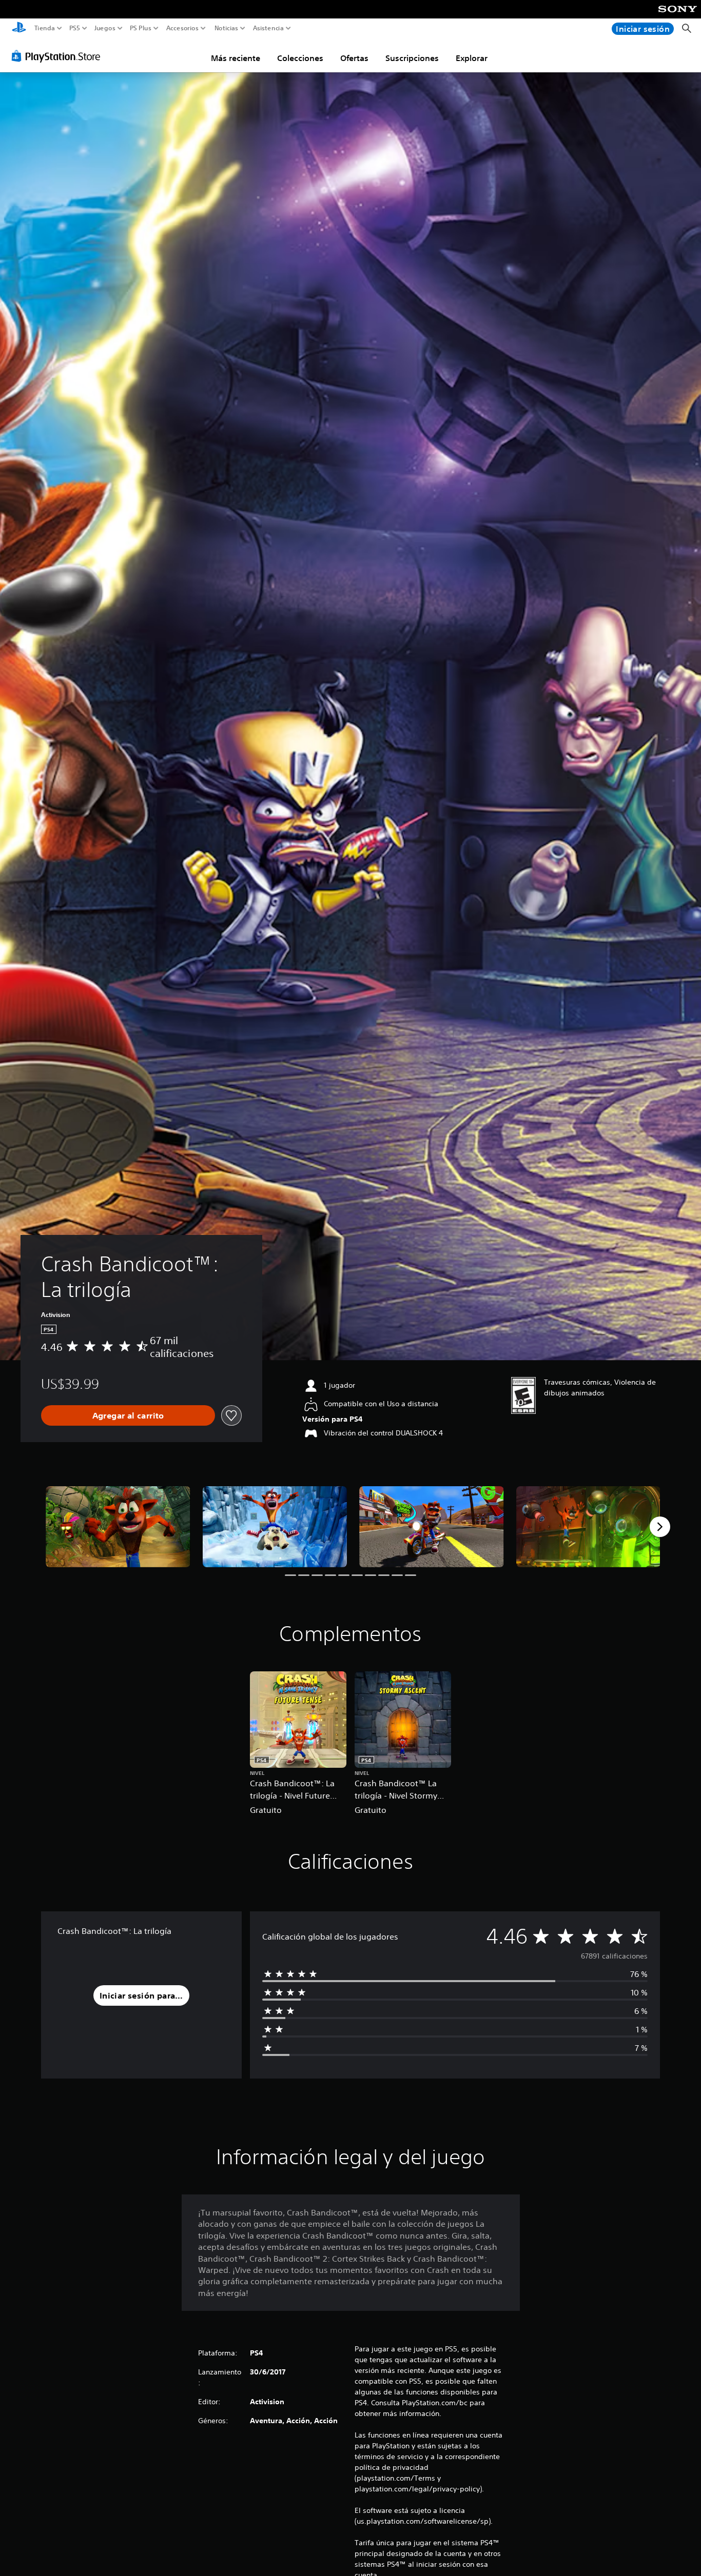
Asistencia (268, 28)
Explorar (472, 58)
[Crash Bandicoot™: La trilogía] (118, 1527)
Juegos (104, 28)
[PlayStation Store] (59, 56)
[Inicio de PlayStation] (19, 28)
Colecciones (300, 58)
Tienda (45, 28)
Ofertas (354, 58)
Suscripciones (412, 58)
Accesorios (182, 28)
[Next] (660, 1527)
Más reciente (236, 58)
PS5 (75, 28)
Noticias (226, 28)
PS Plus (141, 28)
